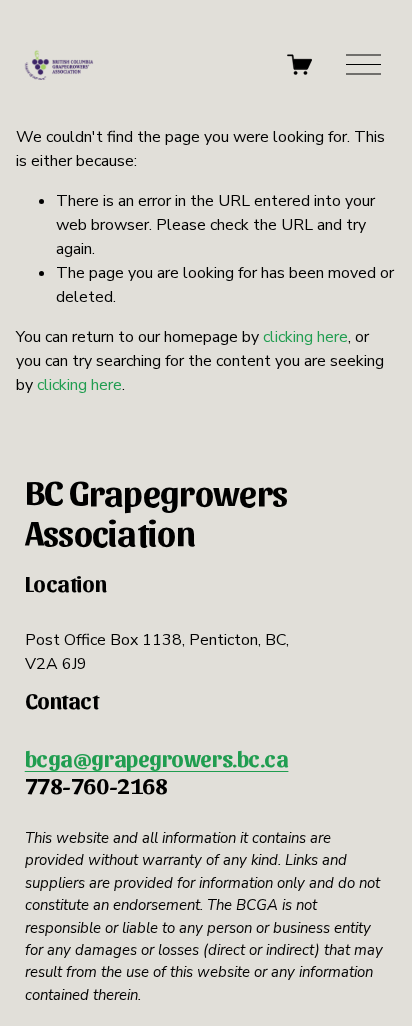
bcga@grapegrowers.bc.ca (157, 758)
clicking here (305, 337)
